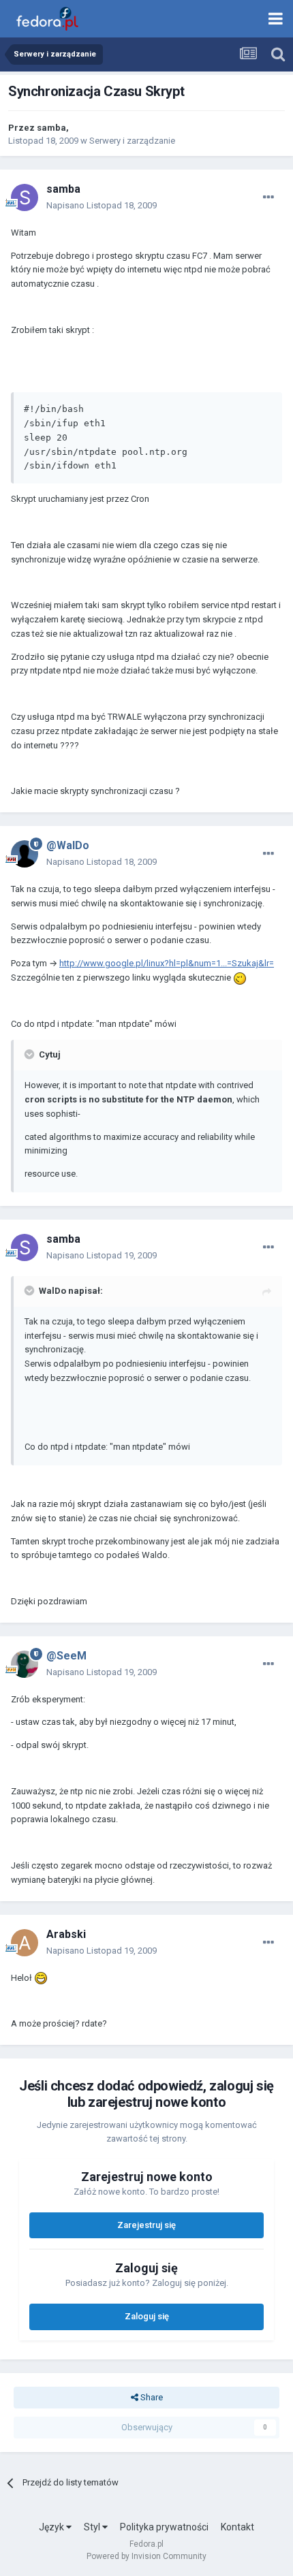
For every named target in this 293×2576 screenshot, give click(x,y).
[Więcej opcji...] (268, 197)
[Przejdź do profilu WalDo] (25, 854)
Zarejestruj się (146, 2225)
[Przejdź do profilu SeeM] (25, 1664)
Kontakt (237, 2527)
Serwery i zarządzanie (132, 141)
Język (52, 2527)
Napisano (102, 205)
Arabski (66, 1934)
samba (51, 128)
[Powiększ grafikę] (240, 977)
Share (151, 2397)
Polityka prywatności (164, 2527)
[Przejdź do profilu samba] (25, 197)
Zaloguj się (147, 2316)
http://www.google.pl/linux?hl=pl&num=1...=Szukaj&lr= (167, 963)
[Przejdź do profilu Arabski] (25, 1943)
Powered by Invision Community (146, 2556)
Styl (93, 2527)
